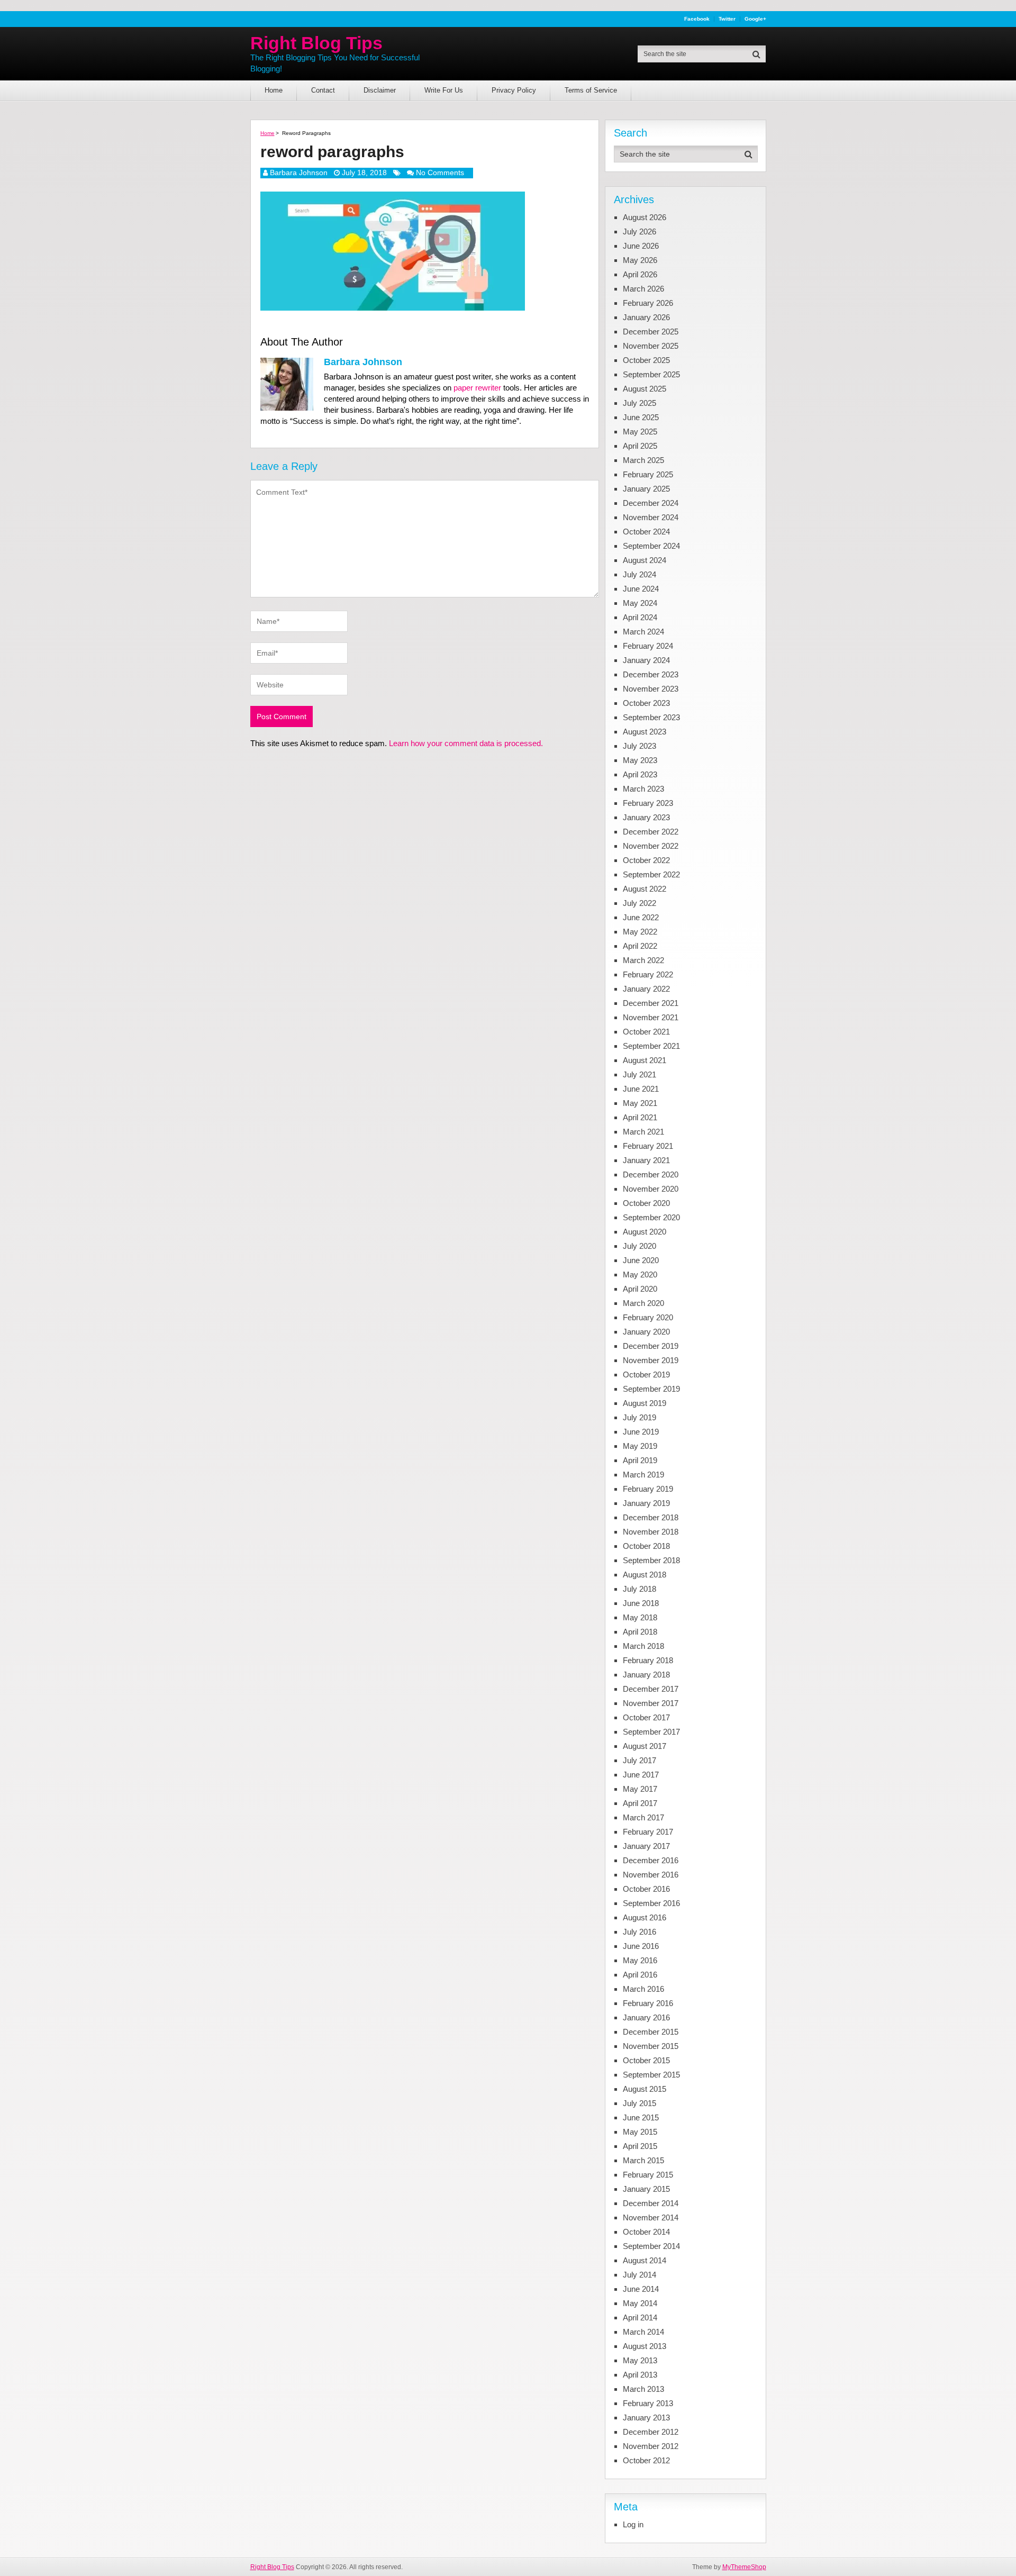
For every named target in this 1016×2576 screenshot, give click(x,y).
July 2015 (639, 2103)
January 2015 (646, 2189)
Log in (633, 2524)
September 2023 (651, 717)
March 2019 (643, 1475)
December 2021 (651, 1003)
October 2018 (646, 1546)
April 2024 (640, 617)
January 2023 (646, 817)
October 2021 (646, 1032)
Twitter (727, 19)
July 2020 (639, 1246)
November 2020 (651, 1189)
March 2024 (643, 632)
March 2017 (643, 1817)
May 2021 (640, 1103)
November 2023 (651, 689)
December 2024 (651, 503)
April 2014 (640, 2318)
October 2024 (646, 532)
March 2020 (643, 1303)
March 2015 (643, 2160)
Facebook (697, 19)
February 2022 (648, 974)
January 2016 (646, 2017)
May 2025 (640, 432)
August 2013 (645, 2346)
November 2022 (651, 846)
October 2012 (646, 2460)
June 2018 (641, 1603)
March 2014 (643, 2332)
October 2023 (646, 703)
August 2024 (645, 560)
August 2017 (645, 1746)
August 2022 (645, 889)
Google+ (755, 19)
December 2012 (651, 2432)
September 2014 (651, 2246)
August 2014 (645, 2260)
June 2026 (641, 246)
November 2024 (651, 517)
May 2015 (640, 2132)
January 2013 (646, 2418)
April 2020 (640, 1289)
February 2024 (648, 646)
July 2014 (639, 2275)
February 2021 (648, 1146)
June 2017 (641, 1775)
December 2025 (651, 332)
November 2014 (651, 2217)
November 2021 (651, 1017)
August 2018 (645, 1575)
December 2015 (651, 2032)
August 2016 (645, 1917)
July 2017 (639, 1760)
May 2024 (640, 603)
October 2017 (646, 1717)
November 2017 (651, 1703)
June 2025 (641, 417)
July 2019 (639, 1417)
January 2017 (646, 1846)
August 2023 (645, 732)
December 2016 (651, 1860)
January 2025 (646, 489)
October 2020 (646, 1203)
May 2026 (640, 260)
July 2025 (639, 403)
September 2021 (651, 1046)
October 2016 (646, 1889)
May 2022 (640, 932)
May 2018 (640, 1617)
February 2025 (648, 474)
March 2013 (643, 2389)
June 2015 (641, 2117)
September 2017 (651, 1732)
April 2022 (640, 946)
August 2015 (645, 2089)
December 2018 (651, 1517)
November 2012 (651, 2446)
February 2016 (648, 2003)
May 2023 (640, 760)
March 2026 (643, 289)
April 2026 (640, 274)
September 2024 (651, 546)
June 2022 (641, 917)
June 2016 (641, 1946)
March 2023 (643, 789)
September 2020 (651, 1217)
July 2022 (639, 903)
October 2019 (646, 1375)
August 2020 (645, 1232)
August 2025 (645, 389)
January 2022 (646, 989)
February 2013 (648, 2403)
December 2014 (651, 2203)
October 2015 (646, 2060)
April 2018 (640, 1632)
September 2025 (651, 374)
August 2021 (645, 1060)
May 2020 (640, 1275)
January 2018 (646, 1675)
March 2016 (643, 1989)
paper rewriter (477, 388)
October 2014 (646, 2232)
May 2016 (640, 1960)
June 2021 (641, 1089)
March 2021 (643, 1132)
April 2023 (640, 774)
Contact (323, 90)
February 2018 (648, 1660)
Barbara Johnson (299, 173)
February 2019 (648, 1489)
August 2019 (645, 1403)
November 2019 (651, 1360)
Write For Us (444, 90)
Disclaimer (380, 90)
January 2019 (646, 1503)
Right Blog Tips (316, 43)
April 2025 (640, 446)
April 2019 (640, 1460)
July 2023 (639, 746)
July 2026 (639, 232)
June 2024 (641, 589)
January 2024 (646, 660)
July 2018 (639, 1589)
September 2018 (651, 1560)
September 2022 (651, 874)
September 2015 (651, 2075)
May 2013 (640, 2360)
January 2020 (646, 1332)
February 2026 (648, 303)
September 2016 (651, 1903)
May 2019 (640, 1446)
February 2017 (648, 1832)
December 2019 (651, 1346)
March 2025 (643, 460)
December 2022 (651, 832)
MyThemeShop (744, 2567)
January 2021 (646, 1160)
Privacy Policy (514, 90)
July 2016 (639, 1932)
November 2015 (651, 2046)
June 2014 (641, 2289)
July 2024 (639, 574)
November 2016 (651, 1875)
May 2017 (640, 1789)
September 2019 (651, 1389)
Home (274, 90)
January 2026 (646, 317)
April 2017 (640, 1803)
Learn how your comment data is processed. (466, 743)
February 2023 (648, 803)
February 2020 (648, 1317)
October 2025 (646, 360)
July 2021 (639, 1074)
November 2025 (651, 346)
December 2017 (651, 1689)
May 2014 (640, 2303)
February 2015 (648, 2175)
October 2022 (646, 860)
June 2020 (641, 1260)
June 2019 (641, 1432)
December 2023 (651, 674)
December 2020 (651, 1174)
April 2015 (640, 2146)
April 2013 (640, 2375)
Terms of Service (591, 90)
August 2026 (645, 217)
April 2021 (640, 1117)
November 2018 (651, 1532)
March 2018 (643, 1646)
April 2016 (640, 1975)
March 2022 (643, 960)
